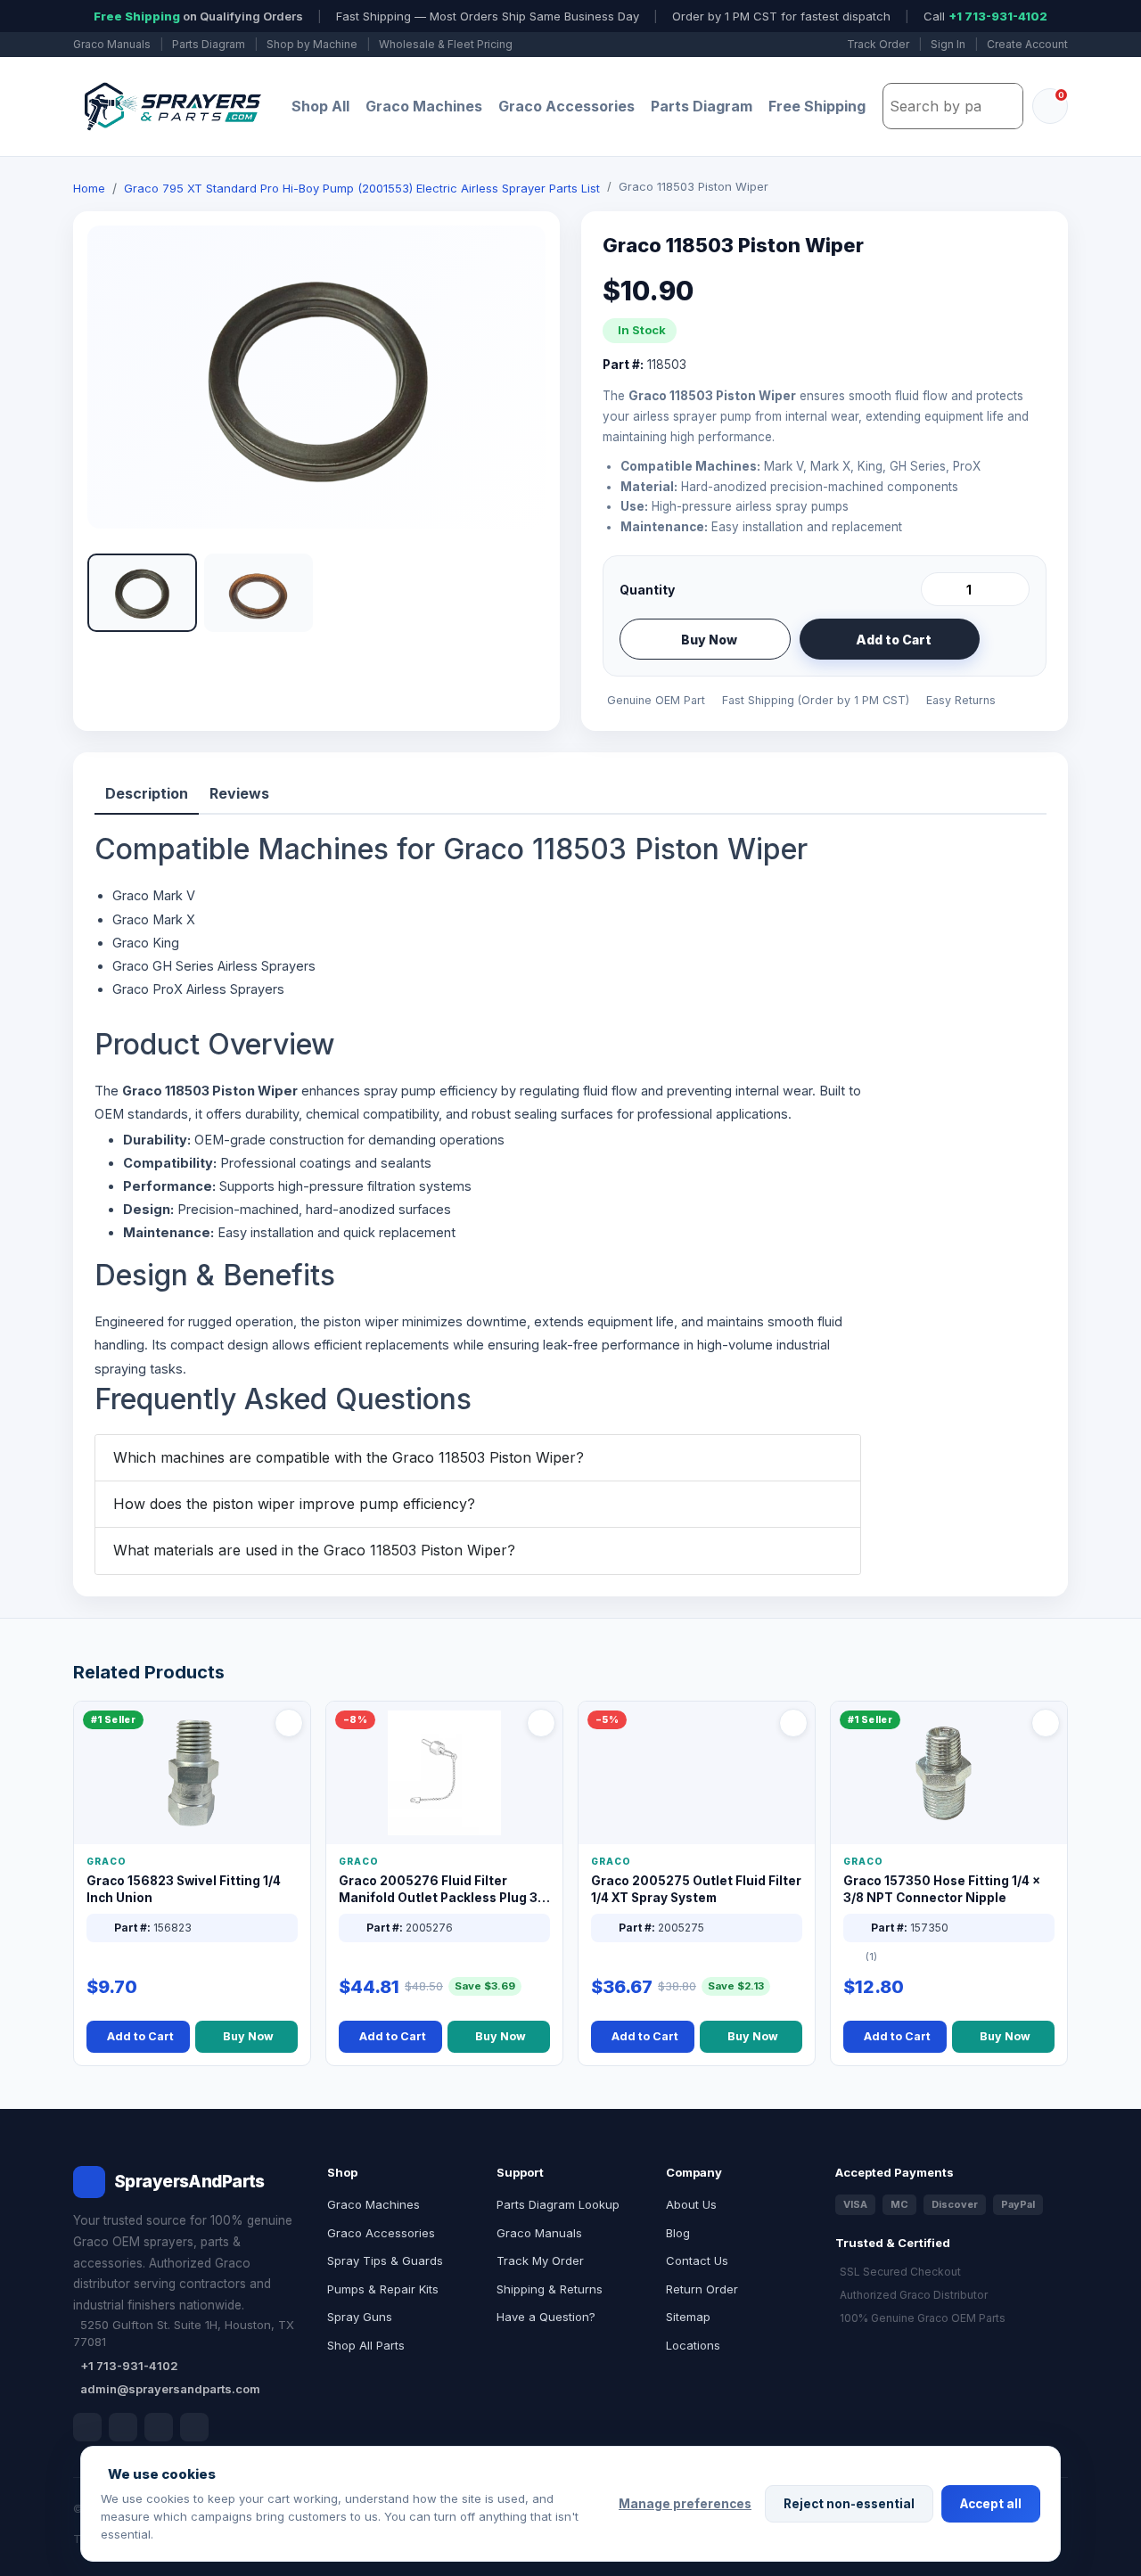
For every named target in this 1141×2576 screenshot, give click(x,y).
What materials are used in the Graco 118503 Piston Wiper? (314, 1550)
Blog (678, 2233)
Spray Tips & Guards (385, 2260)
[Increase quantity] (1013, 589)
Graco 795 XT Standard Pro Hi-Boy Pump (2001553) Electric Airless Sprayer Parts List (362, 188)
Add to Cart (894, 640)
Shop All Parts (366, 2345)
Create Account (1027, 44)
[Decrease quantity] (938, 589)
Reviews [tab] (239, 793)
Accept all (991, 2504)
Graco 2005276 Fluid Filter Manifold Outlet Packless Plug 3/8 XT (444, 1890)
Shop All (320, 106)
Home (89, 188)
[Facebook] (87, 2427)
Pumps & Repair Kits (383, 2289)
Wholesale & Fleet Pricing (446, 44)
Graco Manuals (112, 44)
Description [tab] (147, 793)
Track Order (878, 44)
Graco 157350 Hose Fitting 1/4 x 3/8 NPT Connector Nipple (942, 1889)
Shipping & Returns (550, 2289)
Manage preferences (685, 2504)
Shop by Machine (312, 44)
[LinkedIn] (123, 2427)
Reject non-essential (849, 2504)
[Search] (1005, 106)
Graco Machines (424, 106)
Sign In (948, 44)
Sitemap (688, 2317)
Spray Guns (360, 2317)
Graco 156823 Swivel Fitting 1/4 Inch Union (184, 1889)
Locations (693, 2345)
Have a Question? (546, 2317)
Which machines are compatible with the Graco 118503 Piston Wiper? (349, 1457)
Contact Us (697, 2260)
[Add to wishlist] (1009, 639)
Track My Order (540, 2260)
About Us (691, 2204)
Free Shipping (817, 106)
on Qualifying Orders (198, 16)
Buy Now (709, 640)
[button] (142, 593)
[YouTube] (194, 2427)
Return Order (702, 2289)
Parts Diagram (209, 44)
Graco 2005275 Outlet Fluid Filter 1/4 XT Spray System (696, 1889)
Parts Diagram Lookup (558, 2204)
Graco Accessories (566, 106)
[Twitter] (159, 2427)
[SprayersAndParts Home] (171, 107)
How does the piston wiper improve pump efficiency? (294, 1504)
